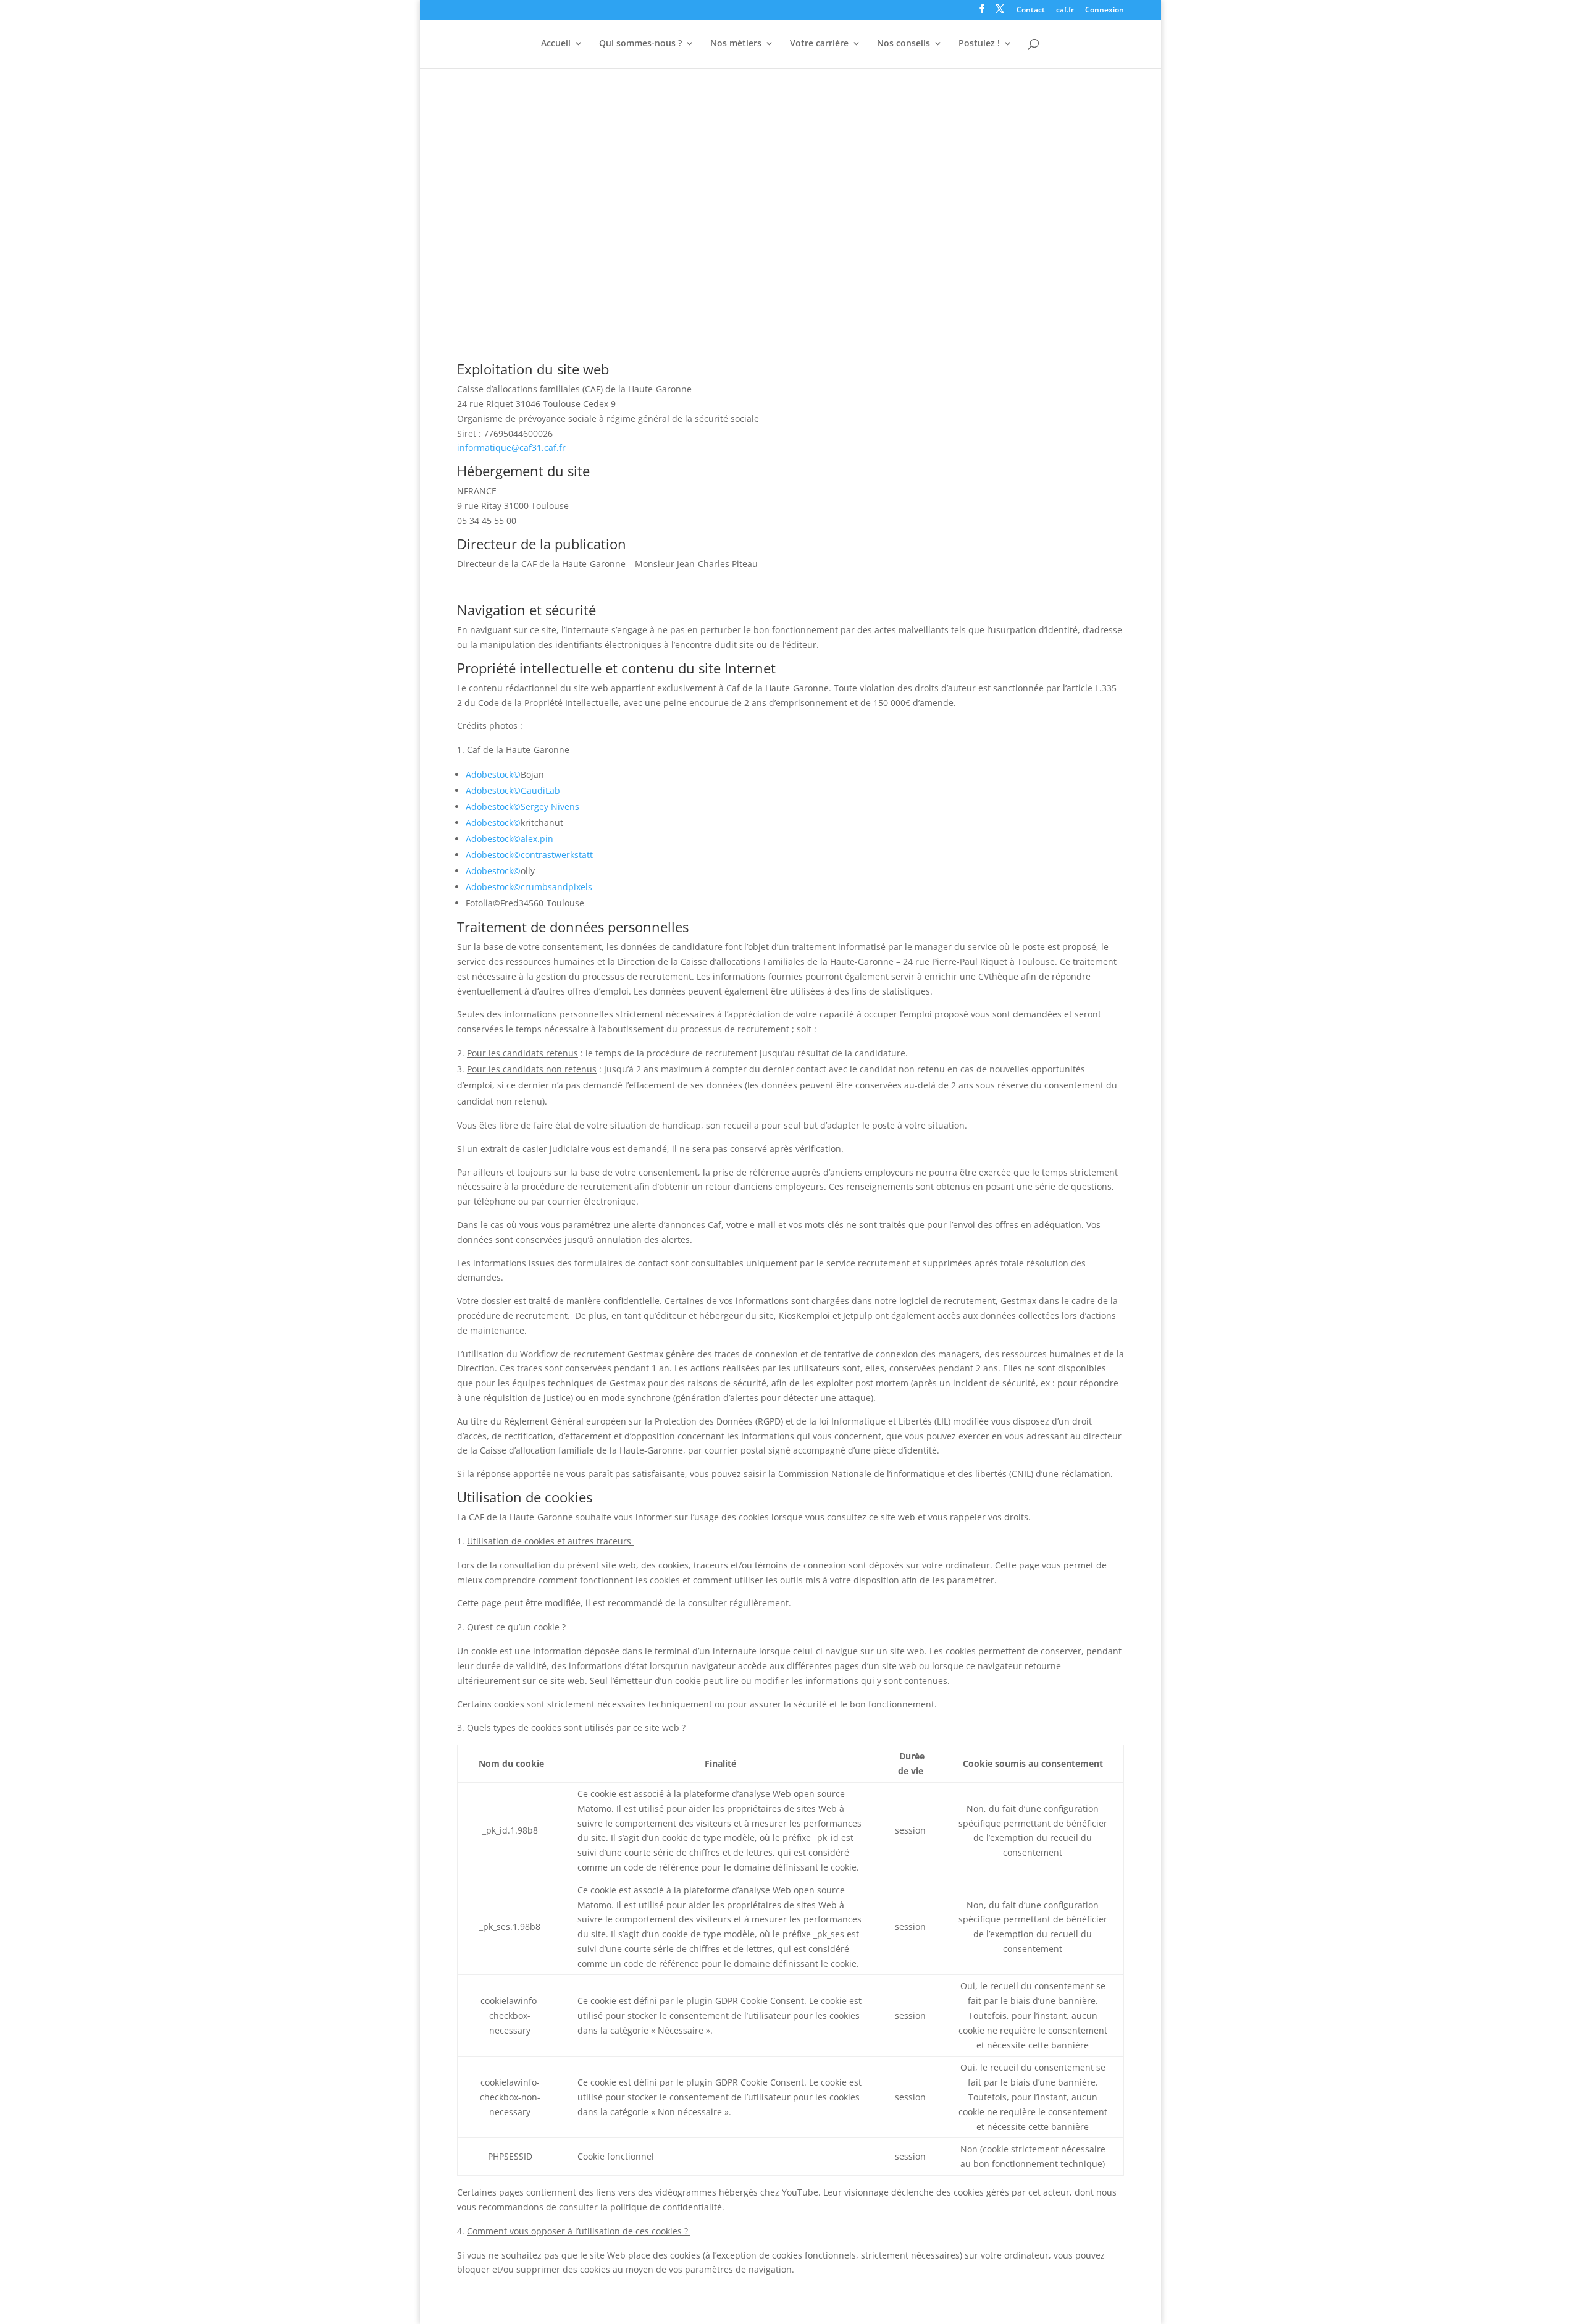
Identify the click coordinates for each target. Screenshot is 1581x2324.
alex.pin (537, 839)
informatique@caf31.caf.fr (511, 448)
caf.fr (1065, 11)
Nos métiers (736, 44)
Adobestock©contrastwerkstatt (529, 855)
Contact (1031, 11)
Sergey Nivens (550, 806)
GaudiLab (540, 790)
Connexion (1105, 11)
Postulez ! (979, 44)
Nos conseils (904, 44)
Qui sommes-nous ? (640, 44)
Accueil (556, 44)
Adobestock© (493, 774)
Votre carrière (819, 44)
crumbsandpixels (556, 887)
